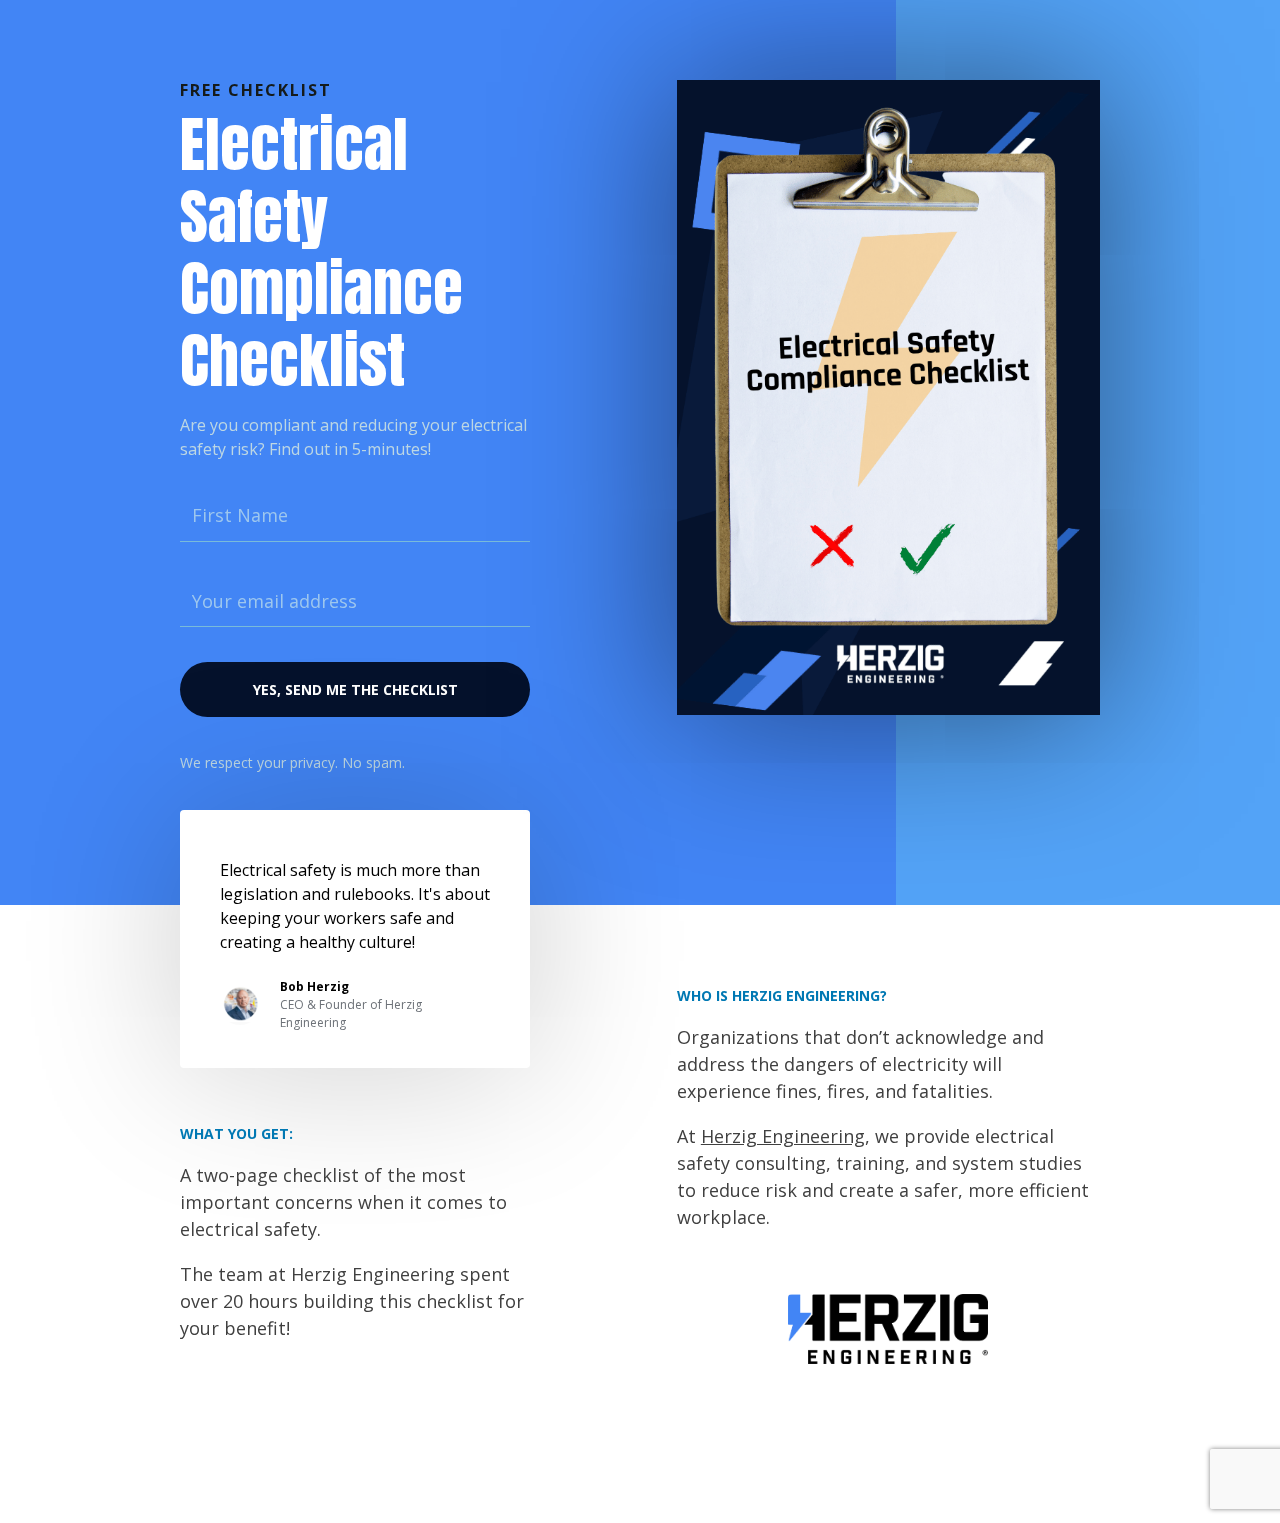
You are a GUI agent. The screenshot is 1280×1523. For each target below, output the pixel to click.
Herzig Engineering (783, 1136)
